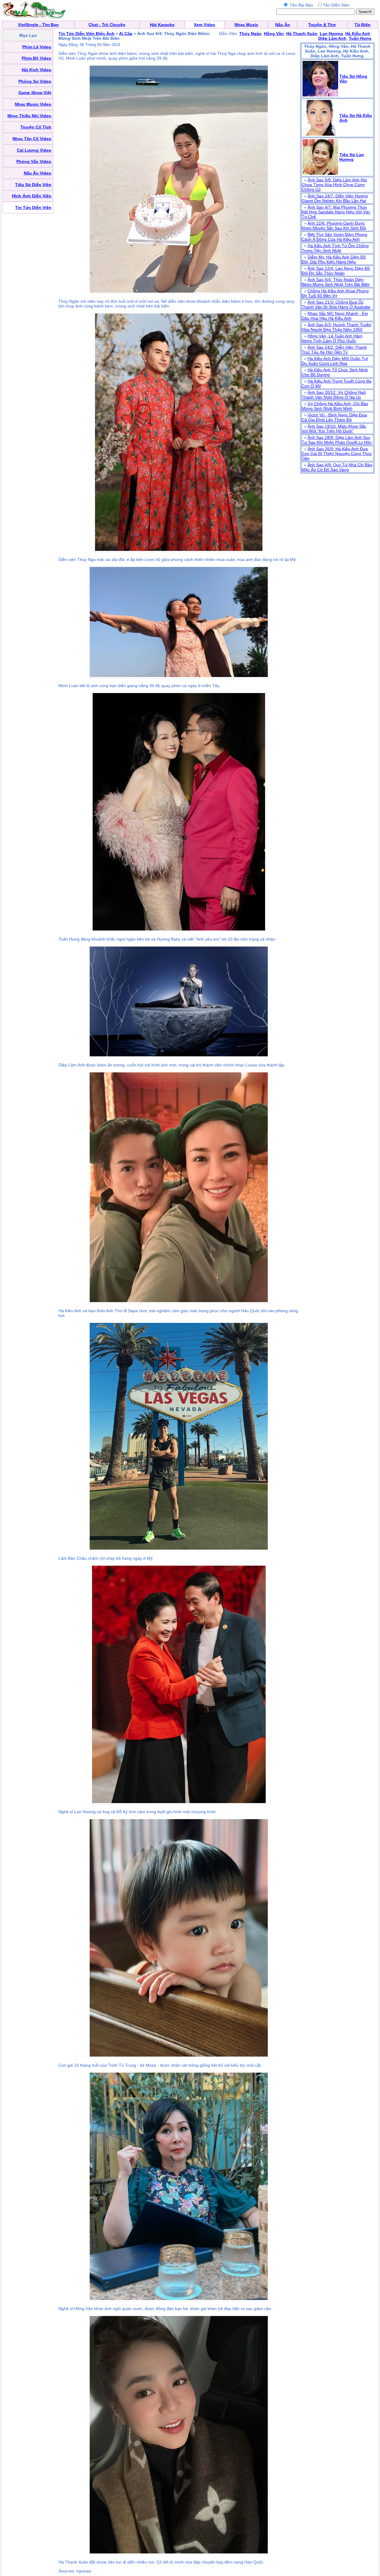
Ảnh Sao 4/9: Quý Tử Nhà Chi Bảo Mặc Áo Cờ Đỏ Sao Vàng (337, 467)
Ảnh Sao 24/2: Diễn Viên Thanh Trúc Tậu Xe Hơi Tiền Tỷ (334, 350)
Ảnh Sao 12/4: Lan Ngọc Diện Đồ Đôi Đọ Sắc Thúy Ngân (336, 271)
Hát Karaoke (162, 25)
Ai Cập (126, 34)
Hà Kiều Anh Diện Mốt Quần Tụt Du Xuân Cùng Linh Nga (335, 361)
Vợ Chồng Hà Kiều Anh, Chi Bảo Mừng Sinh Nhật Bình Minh (335, 406)
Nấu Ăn (283, 25)
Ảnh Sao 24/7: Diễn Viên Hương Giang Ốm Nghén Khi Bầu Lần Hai (335, 198)
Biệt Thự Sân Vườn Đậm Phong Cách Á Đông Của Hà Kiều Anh (334, 237)
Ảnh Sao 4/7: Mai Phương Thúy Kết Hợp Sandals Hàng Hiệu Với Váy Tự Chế (336, 212)
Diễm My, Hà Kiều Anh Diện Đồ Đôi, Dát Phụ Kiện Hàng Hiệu (334, 259)
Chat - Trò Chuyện (107, 25)
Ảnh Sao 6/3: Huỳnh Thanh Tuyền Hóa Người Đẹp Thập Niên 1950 (337, 327)
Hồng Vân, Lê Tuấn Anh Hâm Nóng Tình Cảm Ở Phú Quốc (332, 338)
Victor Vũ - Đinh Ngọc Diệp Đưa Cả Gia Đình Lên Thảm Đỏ (334, 417)
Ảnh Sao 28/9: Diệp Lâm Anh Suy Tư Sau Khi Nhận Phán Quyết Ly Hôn (337, 440)
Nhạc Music (246, 25)
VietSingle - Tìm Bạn (38, 25)
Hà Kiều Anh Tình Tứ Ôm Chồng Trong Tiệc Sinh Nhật (335, 248)
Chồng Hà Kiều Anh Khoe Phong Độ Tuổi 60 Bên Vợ (335, 293)
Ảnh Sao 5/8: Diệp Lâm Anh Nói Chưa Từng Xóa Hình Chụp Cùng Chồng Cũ (334, 185)
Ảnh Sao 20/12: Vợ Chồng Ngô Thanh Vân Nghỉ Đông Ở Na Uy (334, 395)
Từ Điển (362, 25)
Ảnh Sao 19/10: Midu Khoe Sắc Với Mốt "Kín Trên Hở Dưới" (334, 429)
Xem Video (205, 25)
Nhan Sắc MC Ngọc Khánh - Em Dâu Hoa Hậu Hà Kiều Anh (335, 316)
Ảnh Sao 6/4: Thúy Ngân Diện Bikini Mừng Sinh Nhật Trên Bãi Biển (336, 282)
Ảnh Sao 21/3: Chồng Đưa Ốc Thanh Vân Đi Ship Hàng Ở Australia (336, 305)
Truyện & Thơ (322, 25)
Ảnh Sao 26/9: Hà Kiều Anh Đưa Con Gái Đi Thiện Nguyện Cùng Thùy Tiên (337, 454)
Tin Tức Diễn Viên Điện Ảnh (87, 34)
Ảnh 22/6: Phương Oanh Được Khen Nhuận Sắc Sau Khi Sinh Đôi (334, 226)
